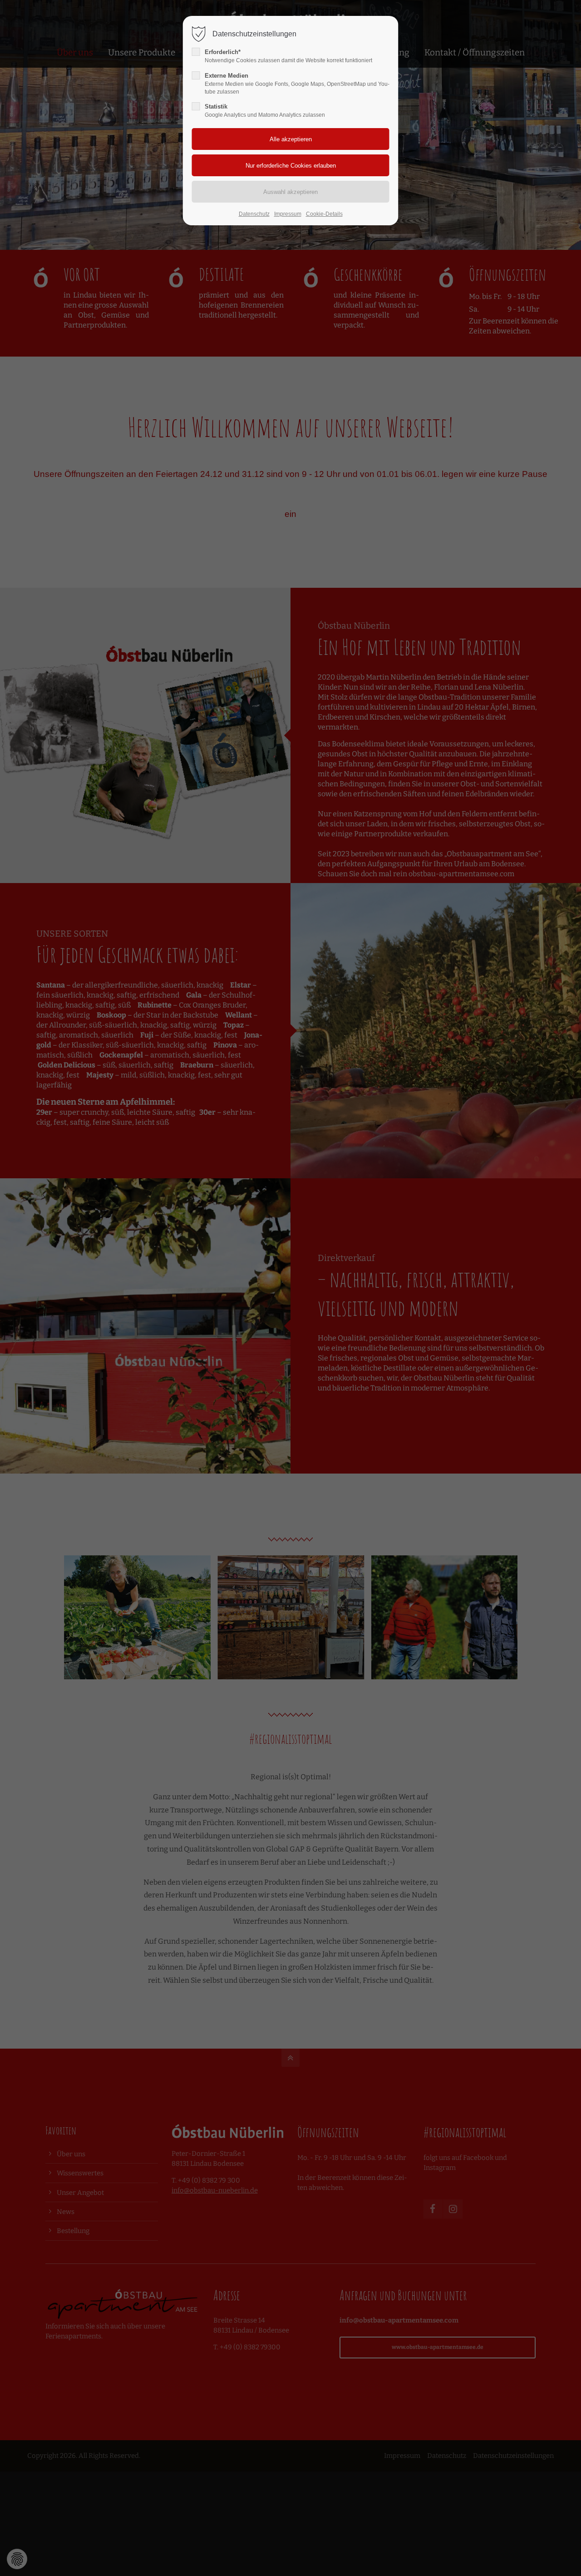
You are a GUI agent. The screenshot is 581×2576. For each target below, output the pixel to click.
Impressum (288, 214)
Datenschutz (254, 214)
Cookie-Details (324, 214)
